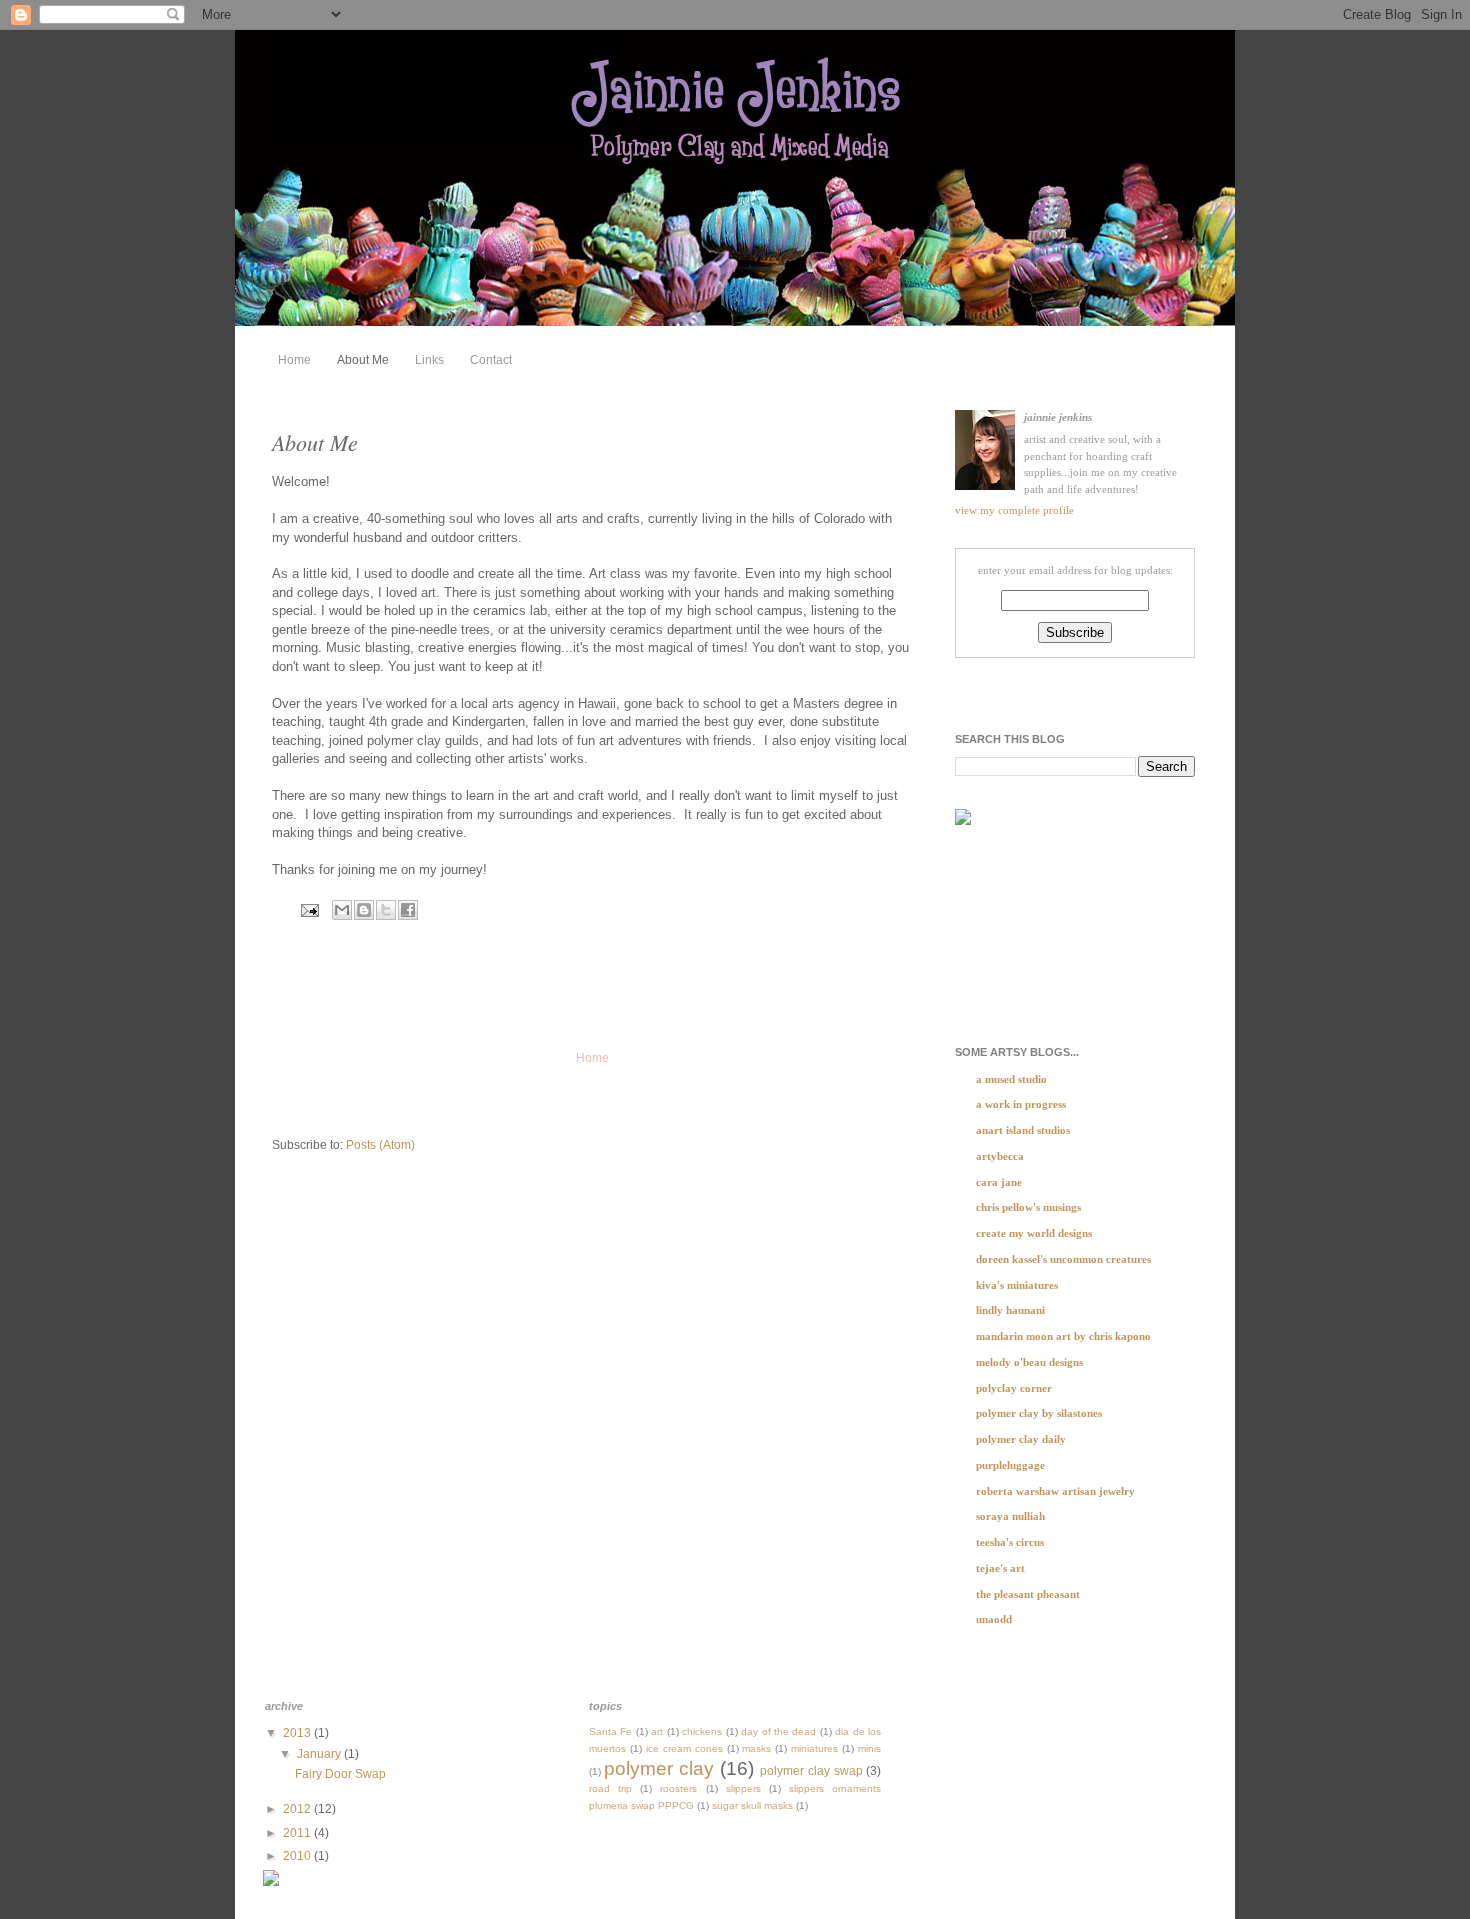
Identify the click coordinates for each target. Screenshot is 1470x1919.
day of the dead (778, 1731)
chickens (702, 1731)
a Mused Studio (1011, 1079)
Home (294, 360)
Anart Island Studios (1023, 1130)
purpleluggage (1010, 1465)
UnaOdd (994, 1619)
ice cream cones (684, 1748)
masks (756, 1748)
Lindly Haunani (1010, 1310)
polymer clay (659, 1768)
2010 (298, 1856)
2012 (298, 1809)
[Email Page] (309, 909)
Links (429, 360)
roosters (678, 1788)
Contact (491, 360)
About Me (363, 360)
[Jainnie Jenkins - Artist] (963, 823)
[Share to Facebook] (408, 910)
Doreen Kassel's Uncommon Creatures (1063, 1259)
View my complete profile (1014, 510)
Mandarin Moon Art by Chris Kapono (1063, 1336)
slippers (743, 1788)
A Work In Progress (1021, 1104)
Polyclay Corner (1014, 1388)
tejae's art (1000, 1568)
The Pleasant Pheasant (1028, 1594)
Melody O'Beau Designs (1029, 1362)
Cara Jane (999, 1182)
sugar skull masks (752, 1805)
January (320, 1754)
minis (869, 1748)
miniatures (814, 1748)
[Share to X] (386, 910)
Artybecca (1000, 1156)
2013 (298, 1733)
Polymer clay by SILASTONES (1039, 1413)
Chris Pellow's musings (1028, 1207)
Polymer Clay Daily (1021, 1439)
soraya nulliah (1010, 1516)
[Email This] (342, 910)
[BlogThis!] (364, 910)
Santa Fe (610, 1731)
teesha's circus (1010, 1542)
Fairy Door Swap (340, 1774)
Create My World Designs (1034, 1233)
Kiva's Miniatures (1017, 1285)
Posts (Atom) (380, 1145)
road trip (610, 1788)
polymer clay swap (811, 1771)
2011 (298, 1833)
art (657, 1731)
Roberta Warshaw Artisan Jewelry (1055, 1491)
